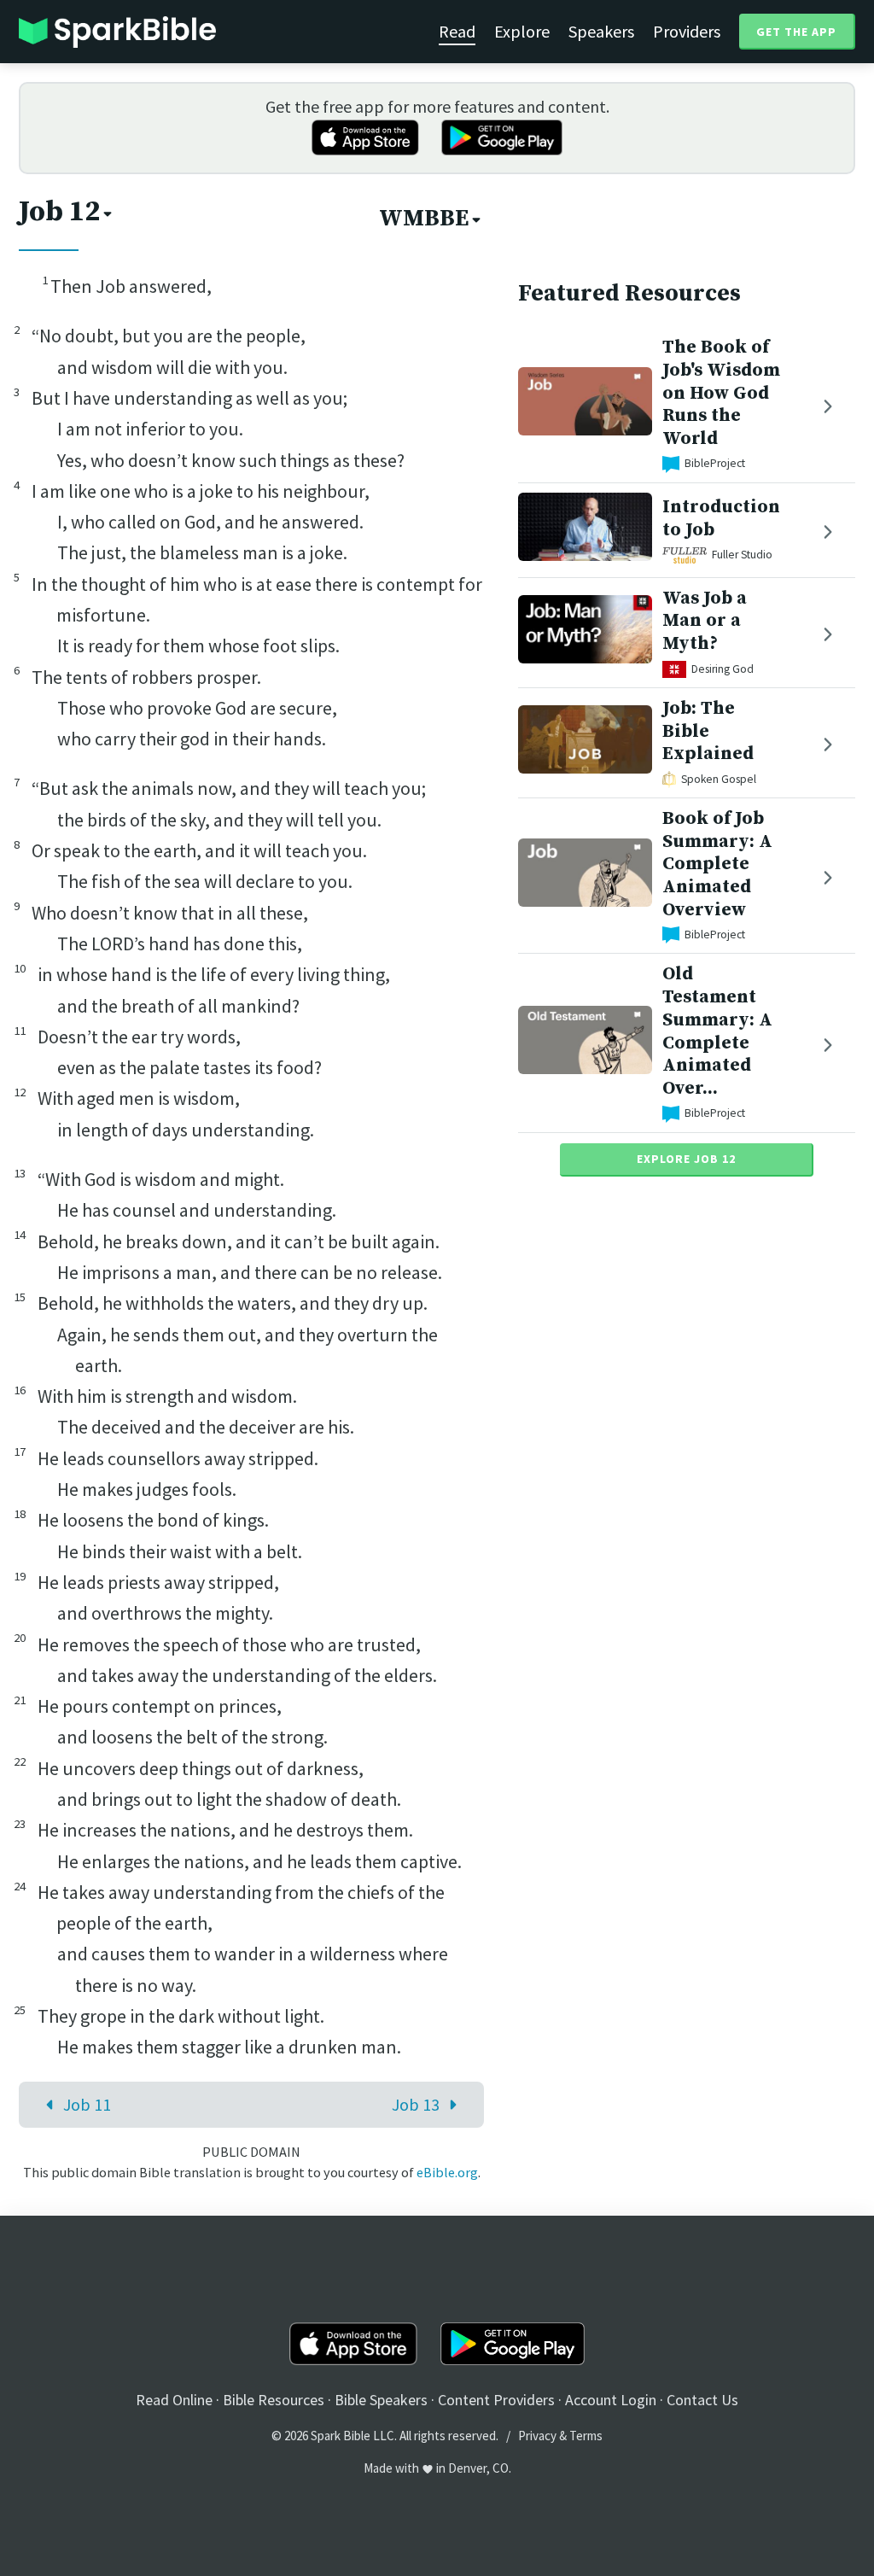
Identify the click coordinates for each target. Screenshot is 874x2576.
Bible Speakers (381, 2400)
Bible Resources (274, 2400)
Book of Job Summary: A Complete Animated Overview (717, 864)
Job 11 (87, 2104)
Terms (586, 2436)
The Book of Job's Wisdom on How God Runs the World (721, 393)
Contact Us (702, 2400)
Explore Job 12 (686, 1159)
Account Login (611, 2400)
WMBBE (424, 219)
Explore (522, 31)
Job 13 (416, 2104)
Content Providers (496, 2400)
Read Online (174, 2400)
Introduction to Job (721, 518)
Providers (687, 31)
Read (457, 31)
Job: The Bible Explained (708, 731)
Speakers (601, 31)
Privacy (537, 2436)
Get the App (796, 32)
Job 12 (59, 212)
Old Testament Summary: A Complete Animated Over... (717, 1031)
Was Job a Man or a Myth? (705, 621)
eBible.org (447, 2172)
